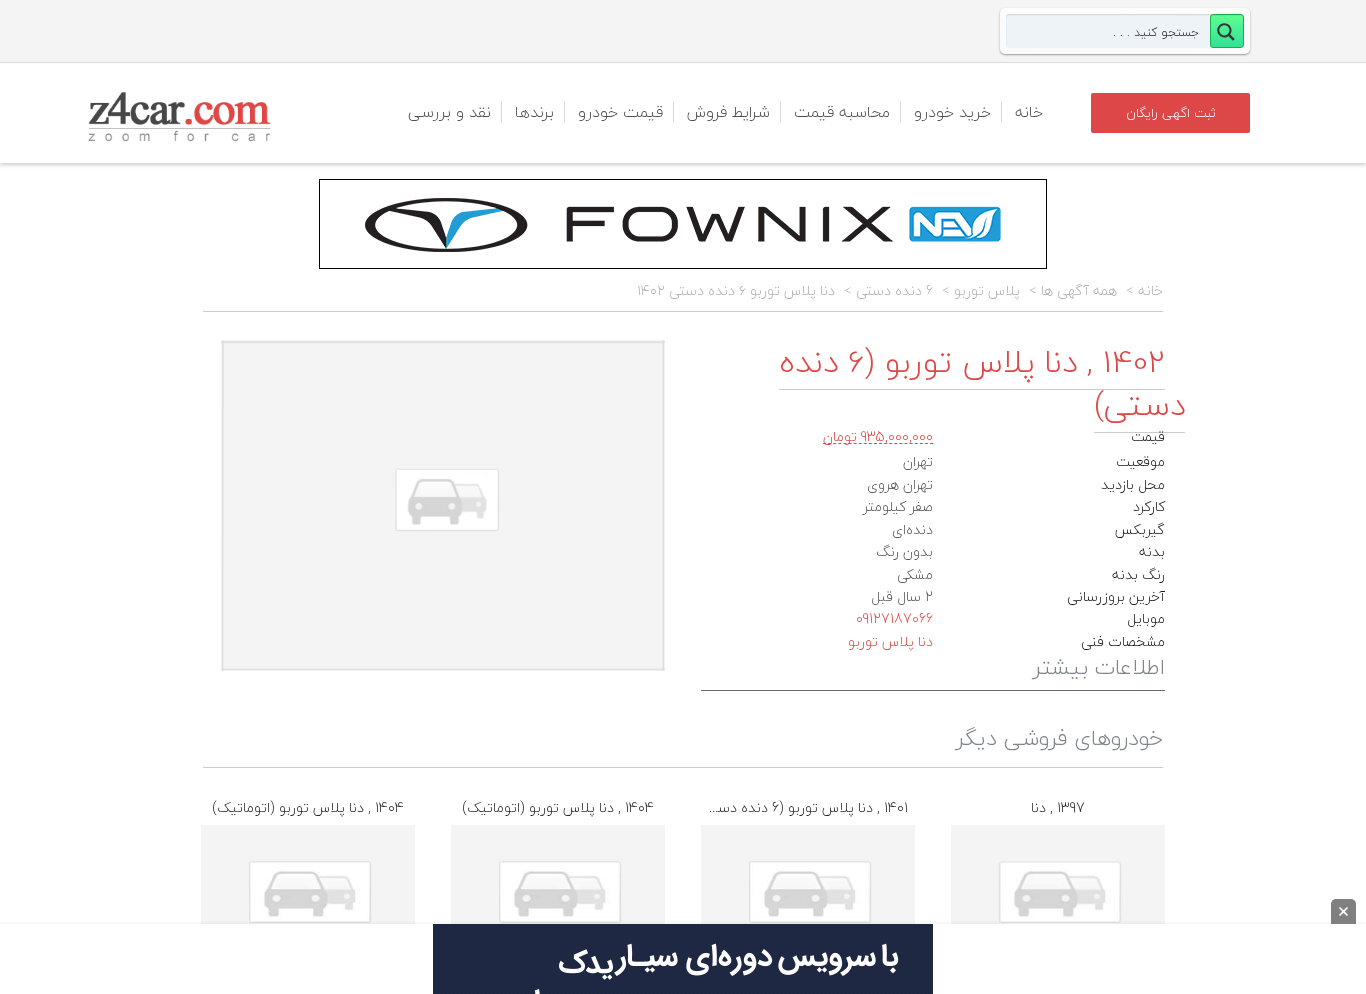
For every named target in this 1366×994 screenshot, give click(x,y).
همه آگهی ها (1079, 291)
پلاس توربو (987, 291)
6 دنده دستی (894, 291)
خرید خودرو (952, 112)
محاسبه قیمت (842, 112)
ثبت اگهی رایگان (1171, 113)
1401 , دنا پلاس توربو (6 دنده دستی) (802, 807)
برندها (534, 112)
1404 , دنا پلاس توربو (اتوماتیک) (308, 807)
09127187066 (894, 618)
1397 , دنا (1058, 807)
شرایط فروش (728, 112)
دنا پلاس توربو (890, 641)
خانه (1029, 112)
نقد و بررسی (449, 112)
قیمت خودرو (620, 112)
